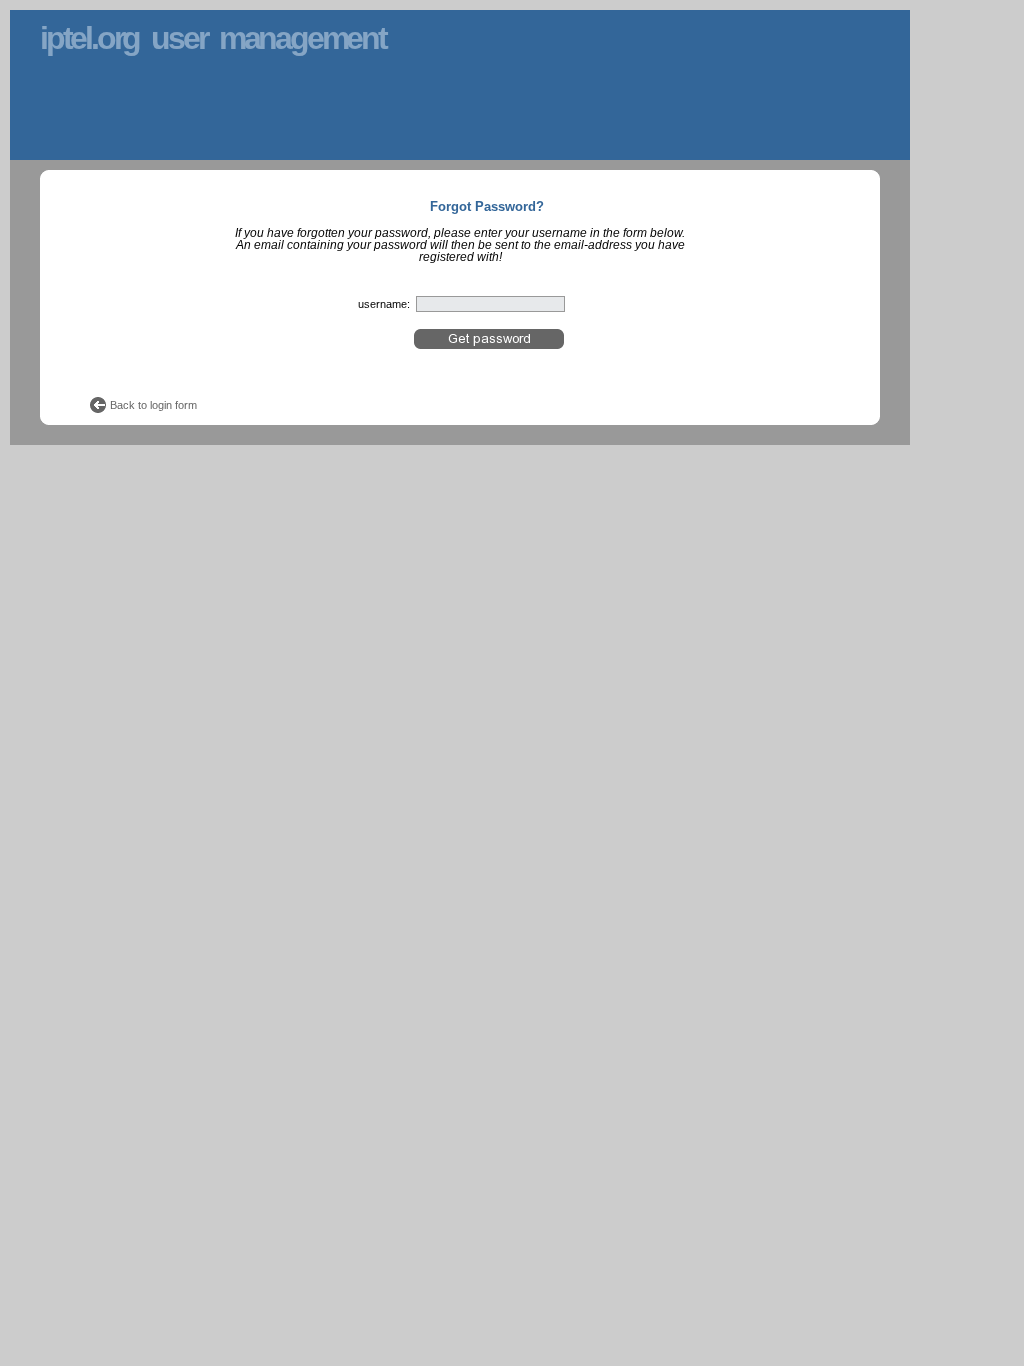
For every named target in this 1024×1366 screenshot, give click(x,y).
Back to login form (153, 405)
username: (384, 304)
